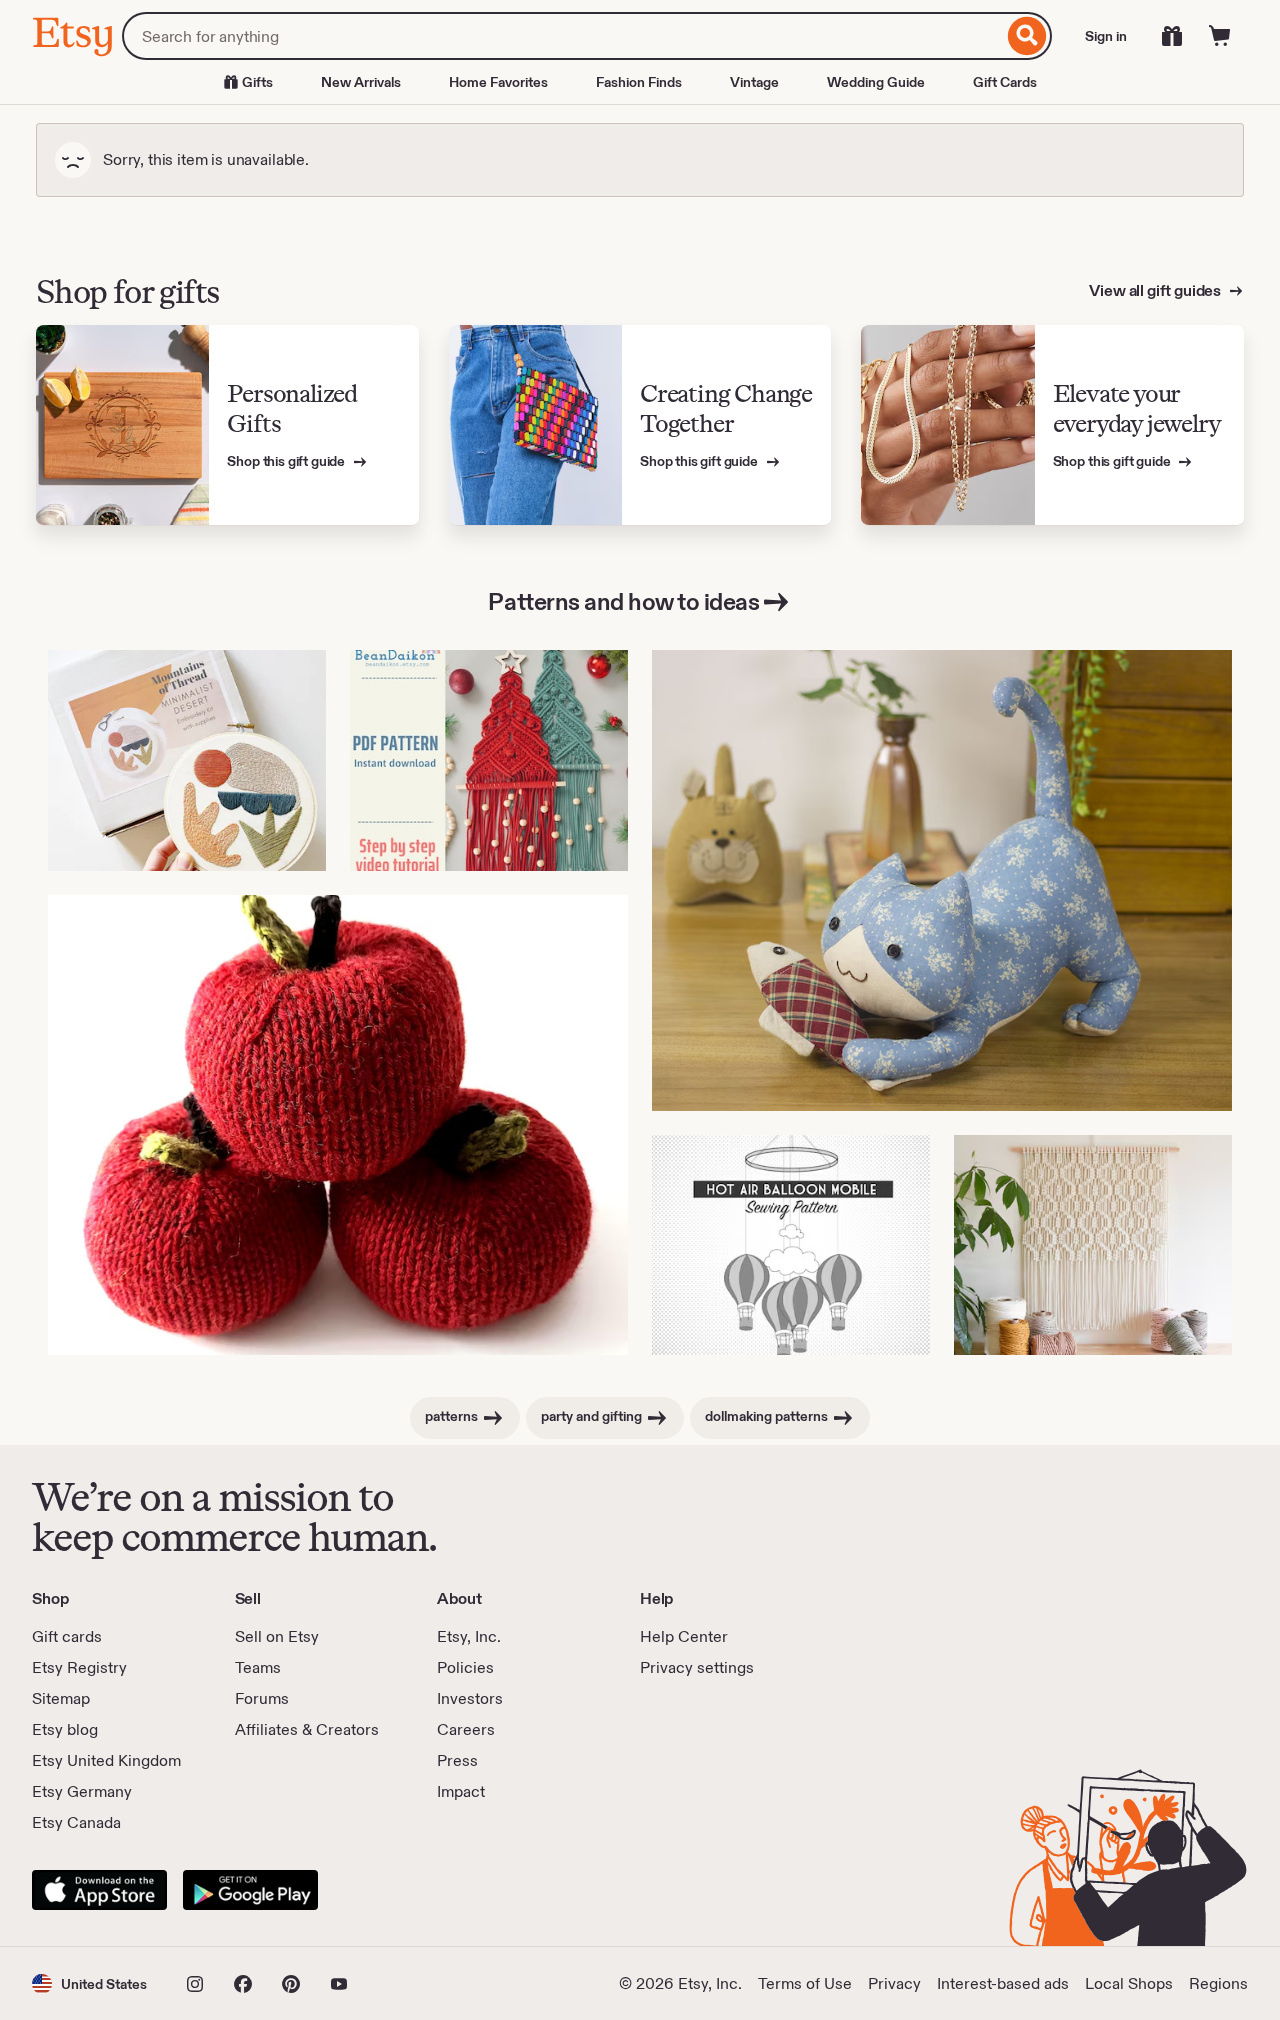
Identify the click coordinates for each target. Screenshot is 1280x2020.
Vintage (754, 82)
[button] (89, 1983)
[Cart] (1220, 36)
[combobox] (562, 36)
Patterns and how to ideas (623, 601)
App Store (99, 1890)
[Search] (1027, 36)
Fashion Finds (639, 82)
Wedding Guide (876, 82)
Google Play (250, 1890)
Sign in (1106, 36)
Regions (1218, 1983)
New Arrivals (361, 82)
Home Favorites (498, 82)
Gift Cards (1005, 82)
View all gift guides (1156, 290)
